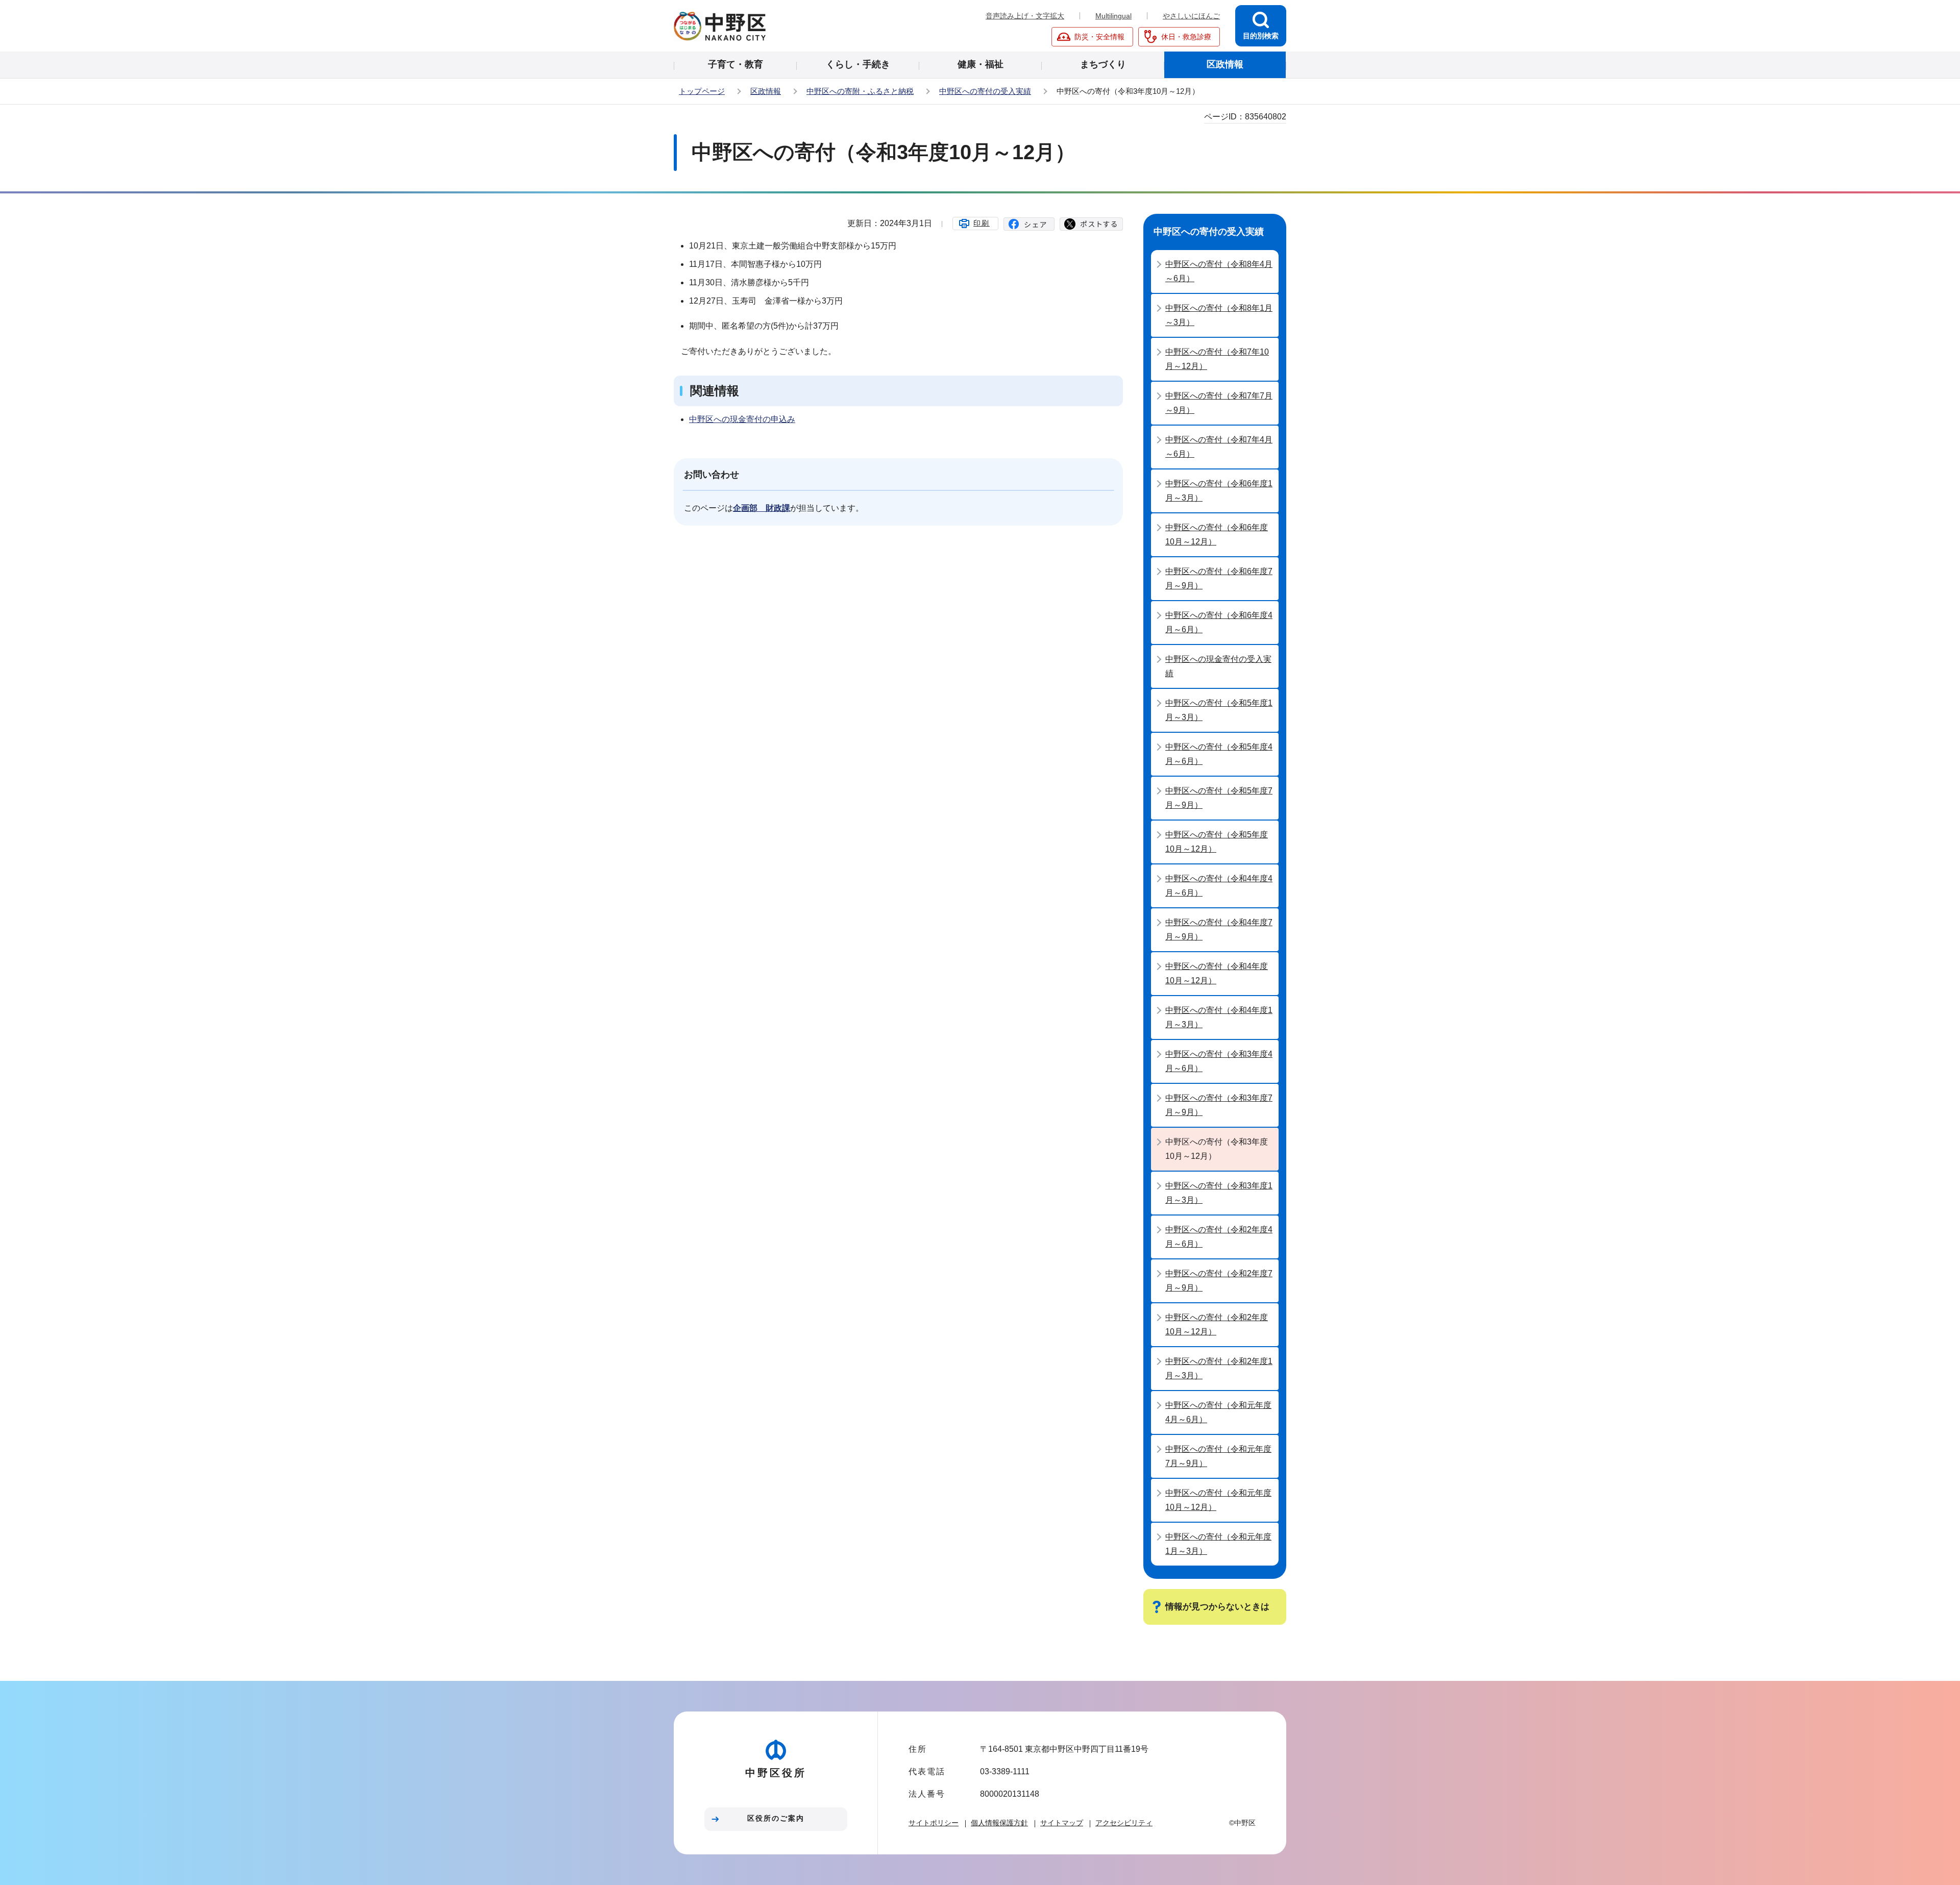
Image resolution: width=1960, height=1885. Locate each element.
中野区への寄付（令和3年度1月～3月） (1219, 1193)
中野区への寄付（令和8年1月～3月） (1219, 315)
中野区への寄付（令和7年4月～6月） (1219, 447)
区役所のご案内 (776, 1818)
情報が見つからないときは (1217, 1607)
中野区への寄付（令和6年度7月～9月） (1219, 578)
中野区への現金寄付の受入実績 (1218, 666)
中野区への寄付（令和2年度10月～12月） (1217, 1324)
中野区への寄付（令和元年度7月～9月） (1218, 1456)
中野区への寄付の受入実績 (985, 91)
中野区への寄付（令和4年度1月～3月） (1219, 1017)
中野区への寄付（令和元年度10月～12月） (1218, 1500)
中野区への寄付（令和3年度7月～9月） (1219, 1105)
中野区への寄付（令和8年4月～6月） (1219, 271)
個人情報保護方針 (999, 1823)
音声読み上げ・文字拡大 (1025, 16)
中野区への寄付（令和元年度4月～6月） (1218, 1412)
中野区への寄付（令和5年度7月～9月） (1219, 798)
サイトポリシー (934, 1823)
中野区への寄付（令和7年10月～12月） (1217, 359)
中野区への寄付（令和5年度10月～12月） (1217, 842)
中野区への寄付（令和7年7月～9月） (1219, 403)
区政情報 (766, 91)
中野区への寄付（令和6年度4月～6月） (1219, 622)
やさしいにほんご (1191, 16)
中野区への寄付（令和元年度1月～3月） (1218, 1544)
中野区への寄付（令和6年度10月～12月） (1217, 535)
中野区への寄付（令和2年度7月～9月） (1219, 1281)
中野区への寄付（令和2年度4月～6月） (1219, 1237)
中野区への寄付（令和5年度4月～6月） (1219, 754)
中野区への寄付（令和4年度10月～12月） (1217, 973)
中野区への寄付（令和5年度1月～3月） (1219, 710)
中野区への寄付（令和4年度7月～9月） (1219, 929)
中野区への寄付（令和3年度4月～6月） (1219, 1061)
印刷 (982, 223)
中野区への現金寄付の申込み (742, 419)
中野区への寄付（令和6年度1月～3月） (1219, 491)
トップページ (702, 91)
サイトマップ (1062, 1823)
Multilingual (1113, 16)
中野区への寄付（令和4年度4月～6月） (1219, 886)
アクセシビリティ (1124, 1823)
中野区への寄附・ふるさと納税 (860, 91)
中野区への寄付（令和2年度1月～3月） (1219, 1368)
